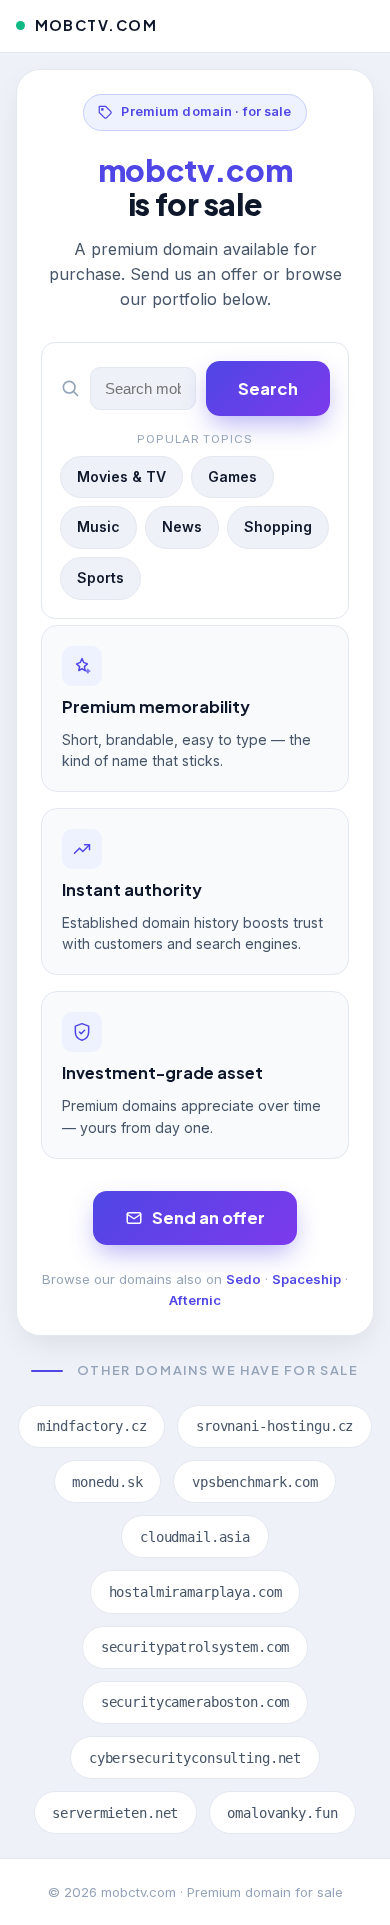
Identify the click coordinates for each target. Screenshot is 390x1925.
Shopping (278, 526)
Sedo (243, 1279)
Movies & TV (121, 476)
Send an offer (208, 1217)
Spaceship (306, 1279)
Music (98, 526)
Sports (100, 577)
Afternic (195, 1300)
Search (268, 388)
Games (232, 476)
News (182, 526)
